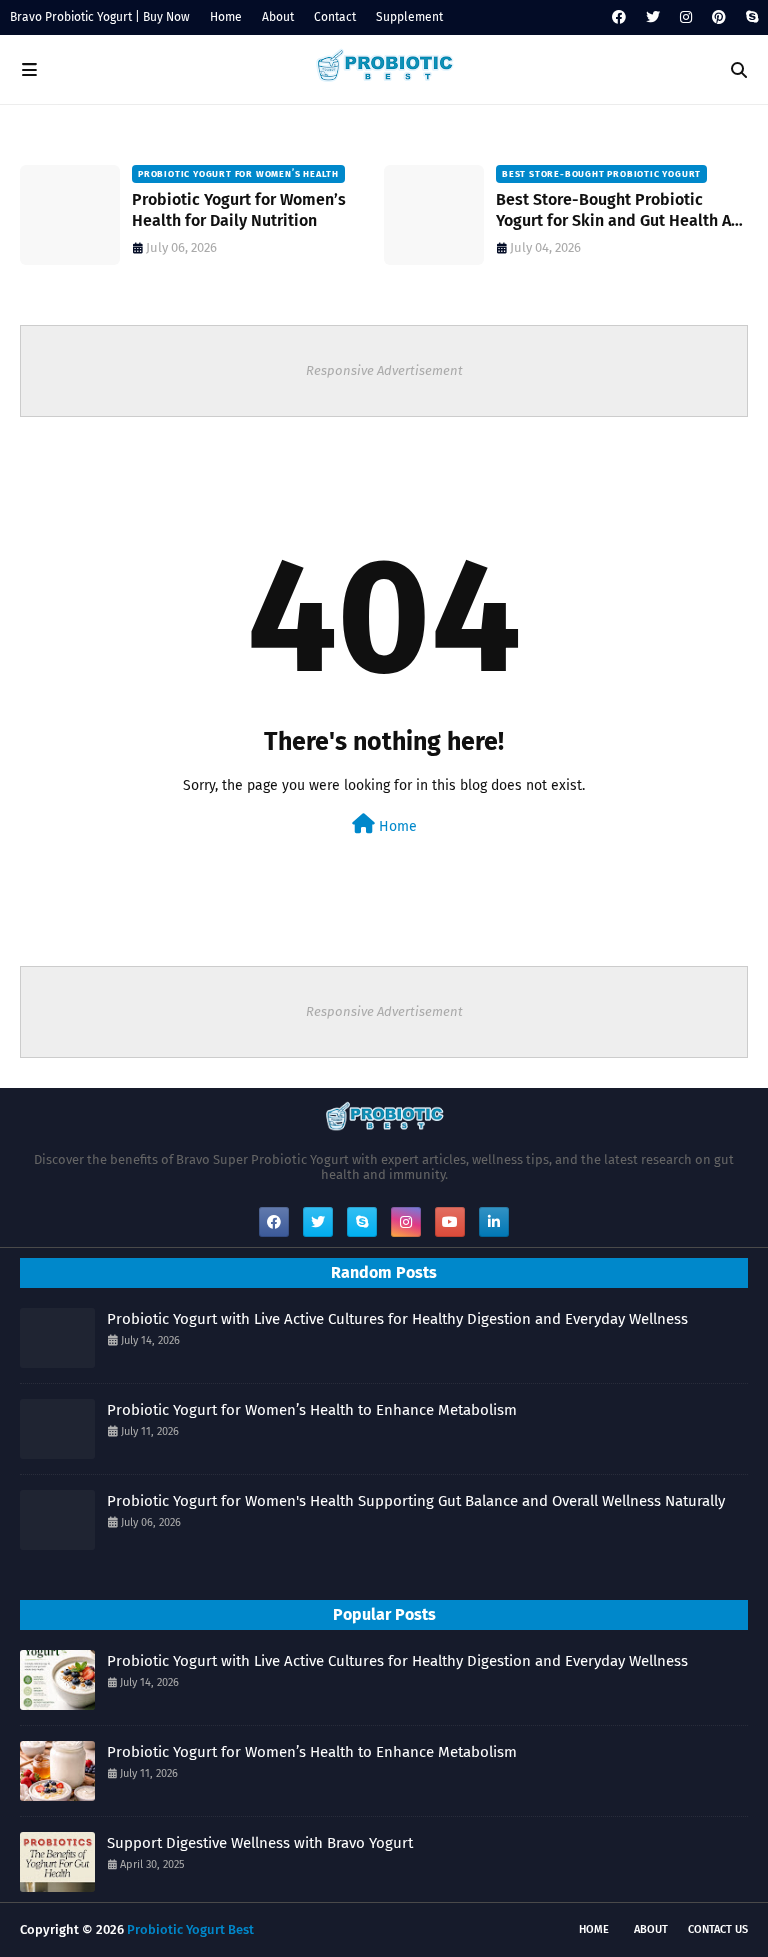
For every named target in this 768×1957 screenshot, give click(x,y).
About (278, 17)
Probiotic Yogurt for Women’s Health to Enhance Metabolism (312, 1410)
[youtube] (450, 1222)
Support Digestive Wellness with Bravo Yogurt (260, 1843)
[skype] (749, 17)
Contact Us (718, 1929)
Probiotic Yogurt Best (190, 1929)
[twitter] (653, 17)
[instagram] (686, 17)
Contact (335, 17)
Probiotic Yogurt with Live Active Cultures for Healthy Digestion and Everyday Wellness (397, 1319)
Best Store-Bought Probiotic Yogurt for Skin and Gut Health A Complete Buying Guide (613, 211)
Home (226, 17)
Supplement (409, 17)
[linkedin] (494, 1222)
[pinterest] (719, 17)
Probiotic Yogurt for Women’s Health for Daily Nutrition (239, 210)
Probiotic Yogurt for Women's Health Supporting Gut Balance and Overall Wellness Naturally (416, 1501)
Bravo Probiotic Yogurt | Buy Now (100, 17)
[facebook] (619, 17)
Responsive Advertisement (384, 370)
